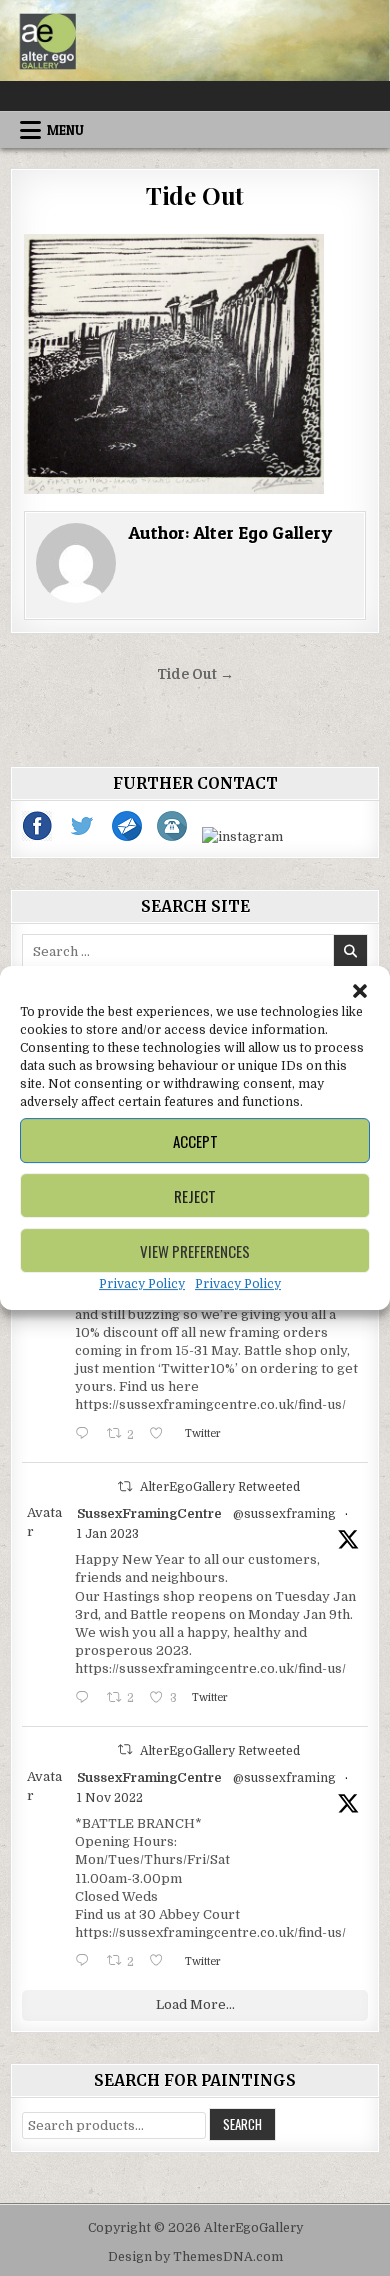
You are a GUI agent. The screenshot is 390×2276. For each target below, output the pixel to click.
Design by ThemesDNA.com (195, 2257)
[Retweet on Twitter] (125, 1486)
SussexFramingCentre (149, 1513)
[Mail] (128, 836)
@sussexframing (284, 1514)
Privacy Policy (142, 1284)
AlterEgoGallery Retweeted (220, 1487)
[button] (360, 991)
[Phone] (173, 836)
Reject (195, 1196)
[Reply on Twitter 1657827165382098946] (86, 1435)
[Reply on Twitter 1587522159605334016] (86, 1962)
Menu (65, 130)
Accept (195, 1141)
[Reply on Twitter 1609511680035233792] (86, 1699)
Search (242, 2124)
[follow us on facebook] (38, 836)
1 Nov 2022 (110, 1798)
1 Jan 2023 (108, 1534)
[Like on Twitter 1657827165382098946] (161, 1435)
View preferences (195, 1251)
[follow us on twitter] (83, 836)
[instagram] (242, 836)
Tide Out (195, 195)
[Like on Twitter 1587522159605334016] (161, 1962)
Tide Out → (195, 674)
